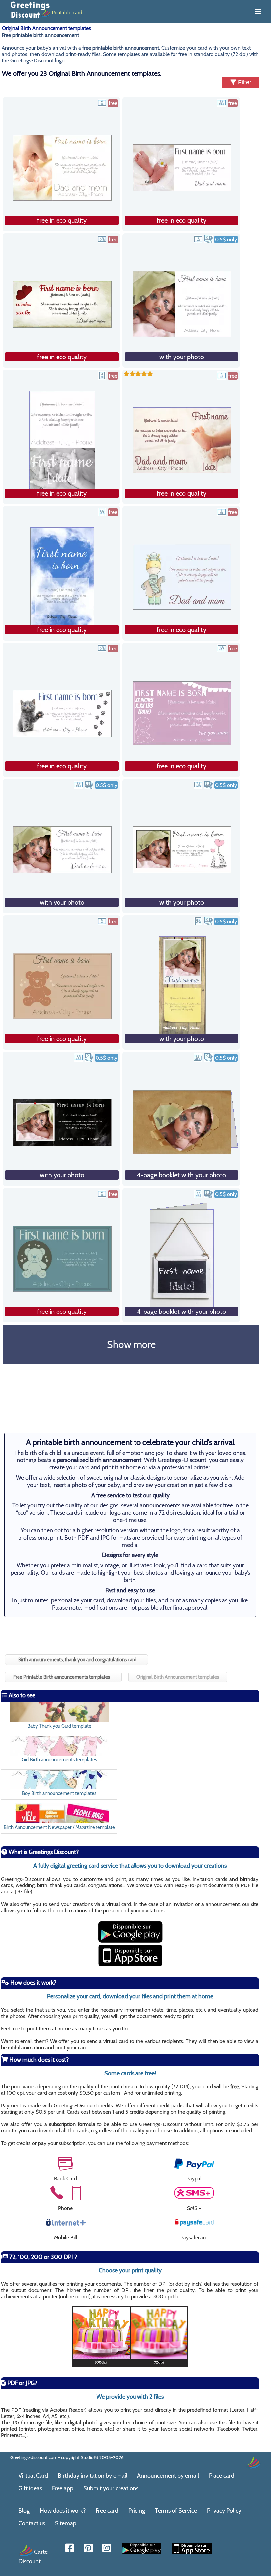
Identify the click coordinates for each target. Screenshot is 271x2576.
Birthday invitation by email (93, 2476)
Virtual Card (33, 2476)
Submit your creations (111, 2488)
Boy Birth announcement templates (59, 1793)
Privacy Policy (224, 2511)
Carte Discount (33, 2556)
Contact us (32, 2523)
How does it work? (63, 2511)
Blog (24, 2511)
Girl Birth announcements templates (59, 1760)
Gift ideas (30, 2488)
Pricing (137, 2511)
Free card (107, 2511)
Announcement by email (168, 2476)
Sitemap (66, 2523)
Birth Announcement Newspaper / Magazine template (59, 1827)
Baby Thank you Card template (59, 1726)
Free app (63, 2488)
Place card (222, 2476)
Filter (244, 82)
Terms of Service (176, 2511)
